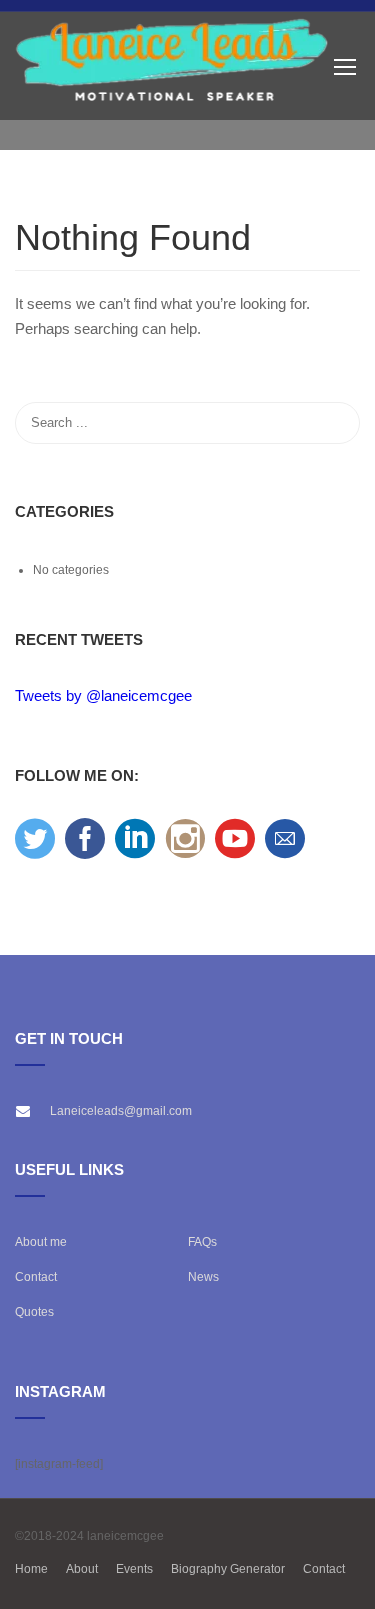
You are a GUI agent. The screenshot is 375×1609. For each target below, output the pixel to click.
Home (31, 1569)
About (82, 1569)
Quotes (34, 1312)
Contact (36, 1277)
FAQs (202, 1242)
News (203, 1277)
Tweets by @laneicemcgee (103, 695)
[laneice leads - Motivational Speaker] (172, 66)
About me (41, 1242)
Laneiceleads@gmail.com (121, 1111)
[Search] (335, 423)
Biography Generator (228, 1569)
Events (134, 1569)
